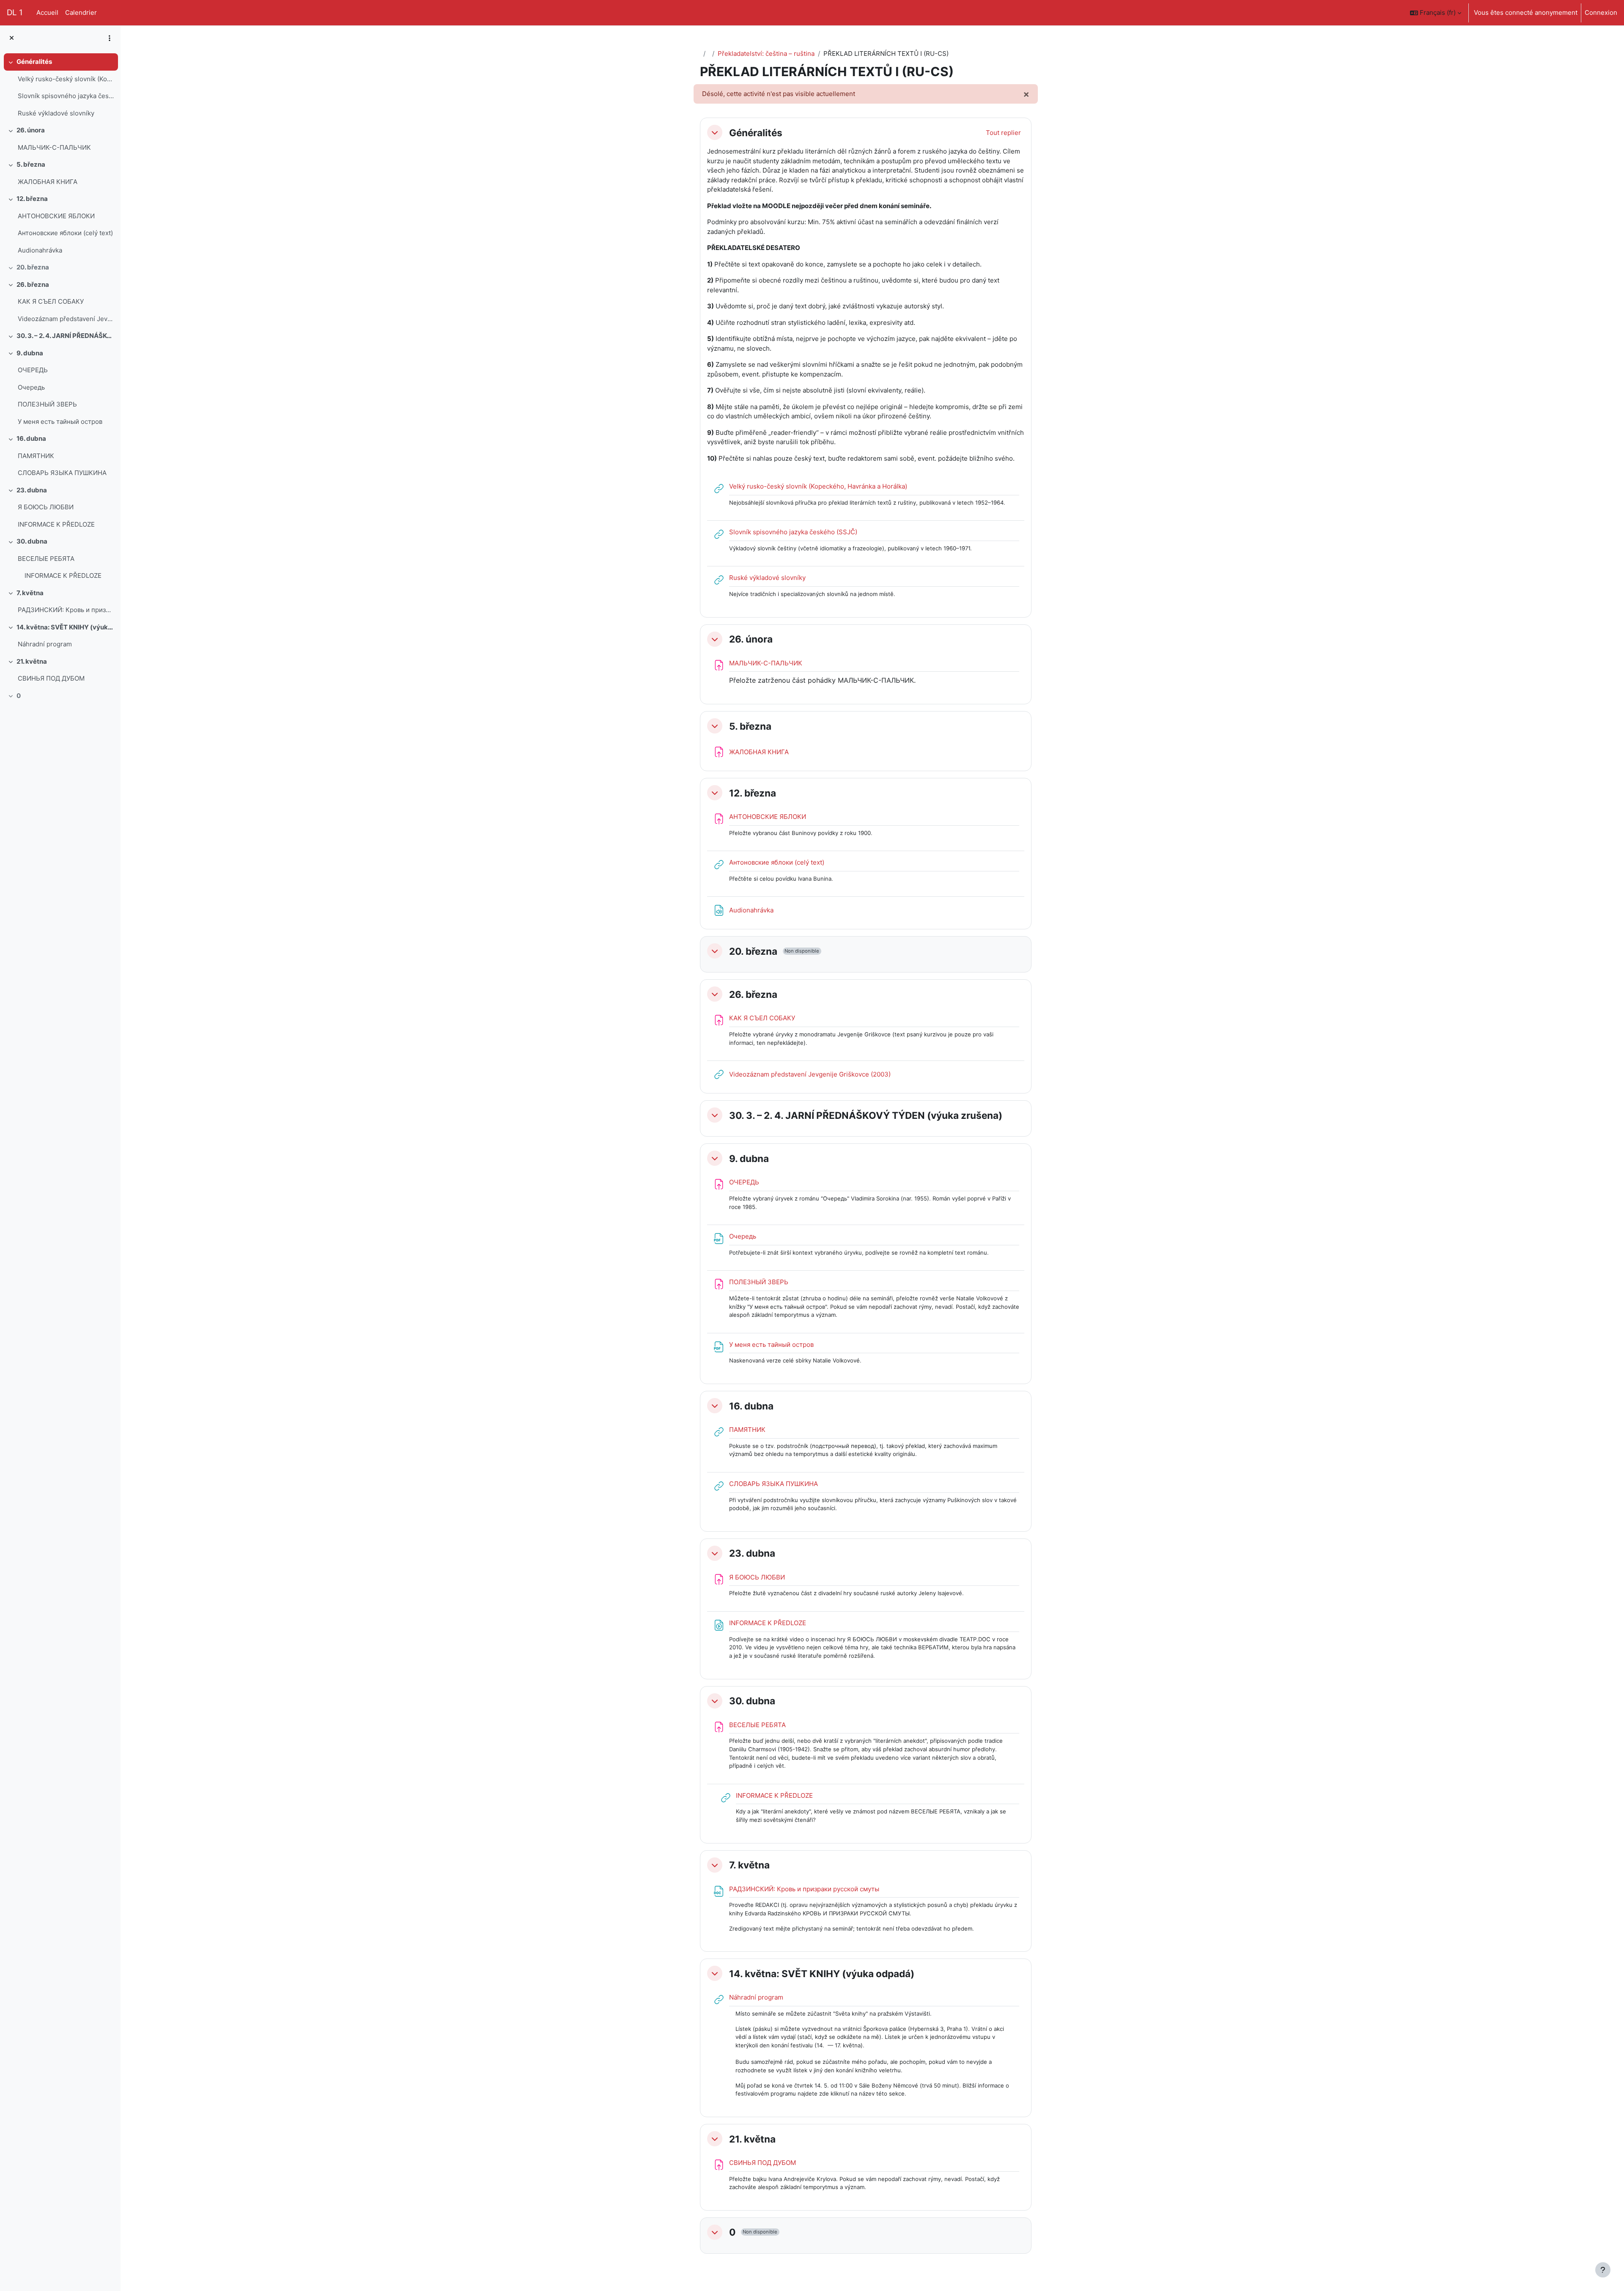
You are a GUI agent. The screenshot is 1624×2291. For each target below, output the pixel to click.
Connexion (1601, 12)
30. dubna (32, 541)
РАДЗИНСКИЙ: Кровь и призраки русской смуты (66, 610)
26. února (31, 130)
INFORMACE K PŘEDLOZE (56, 524)
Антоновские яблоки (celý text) (65, 233)
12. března (32, 199)
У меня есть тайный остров (60, 422)
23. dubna (32, 490)
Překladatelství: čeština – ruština (766, 54)
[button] (1436, 13)
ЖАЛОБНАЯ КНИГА (48, 182)
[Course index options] (110, 38)
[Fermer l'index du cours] (12, 38)
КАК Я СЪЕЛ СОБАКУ (51, 301)
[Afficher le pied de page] (1603, 2270)
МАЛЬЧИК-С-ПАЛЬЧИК (54, 147)
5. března (31, 164)
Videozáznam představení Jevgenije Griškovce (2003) (66, 319)
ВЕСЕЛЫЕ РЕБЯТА (46, 559)
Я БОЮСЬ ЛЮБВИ (46, 507)
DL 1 (15, 12)
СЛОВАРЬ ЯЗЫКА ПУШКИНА (62, 473)
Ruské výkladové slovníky (56, 113)
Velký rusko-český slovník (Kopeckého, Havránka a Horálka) (66, 79)
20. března (33, 267)
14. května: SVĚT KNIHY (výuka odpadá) (65, 627)
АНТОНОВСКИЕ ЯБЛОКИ (56, 216)
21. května (32, 661)
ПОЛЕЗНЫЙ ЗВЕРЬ (47, 404)
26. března (33, 284)
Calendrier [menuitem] (81, 12)
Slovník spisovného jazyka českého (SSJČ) (66, 96)
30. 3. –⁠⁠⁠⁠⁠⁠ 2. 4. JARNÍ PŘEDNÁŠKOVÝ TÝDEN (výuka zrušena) (65, 336)
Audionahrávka (40, 250)
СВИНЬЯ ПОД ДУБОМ (51, 678)
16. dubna (31, 438)
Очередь (31, 387)
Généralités (34, 62)
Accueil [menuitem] (47, 12)
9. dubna (30, 353)
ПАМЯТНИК (36, 456)
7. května (30, 593)
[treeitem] (60, 88)
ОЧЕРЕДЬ (33, 370)
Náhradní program (45, 644)
